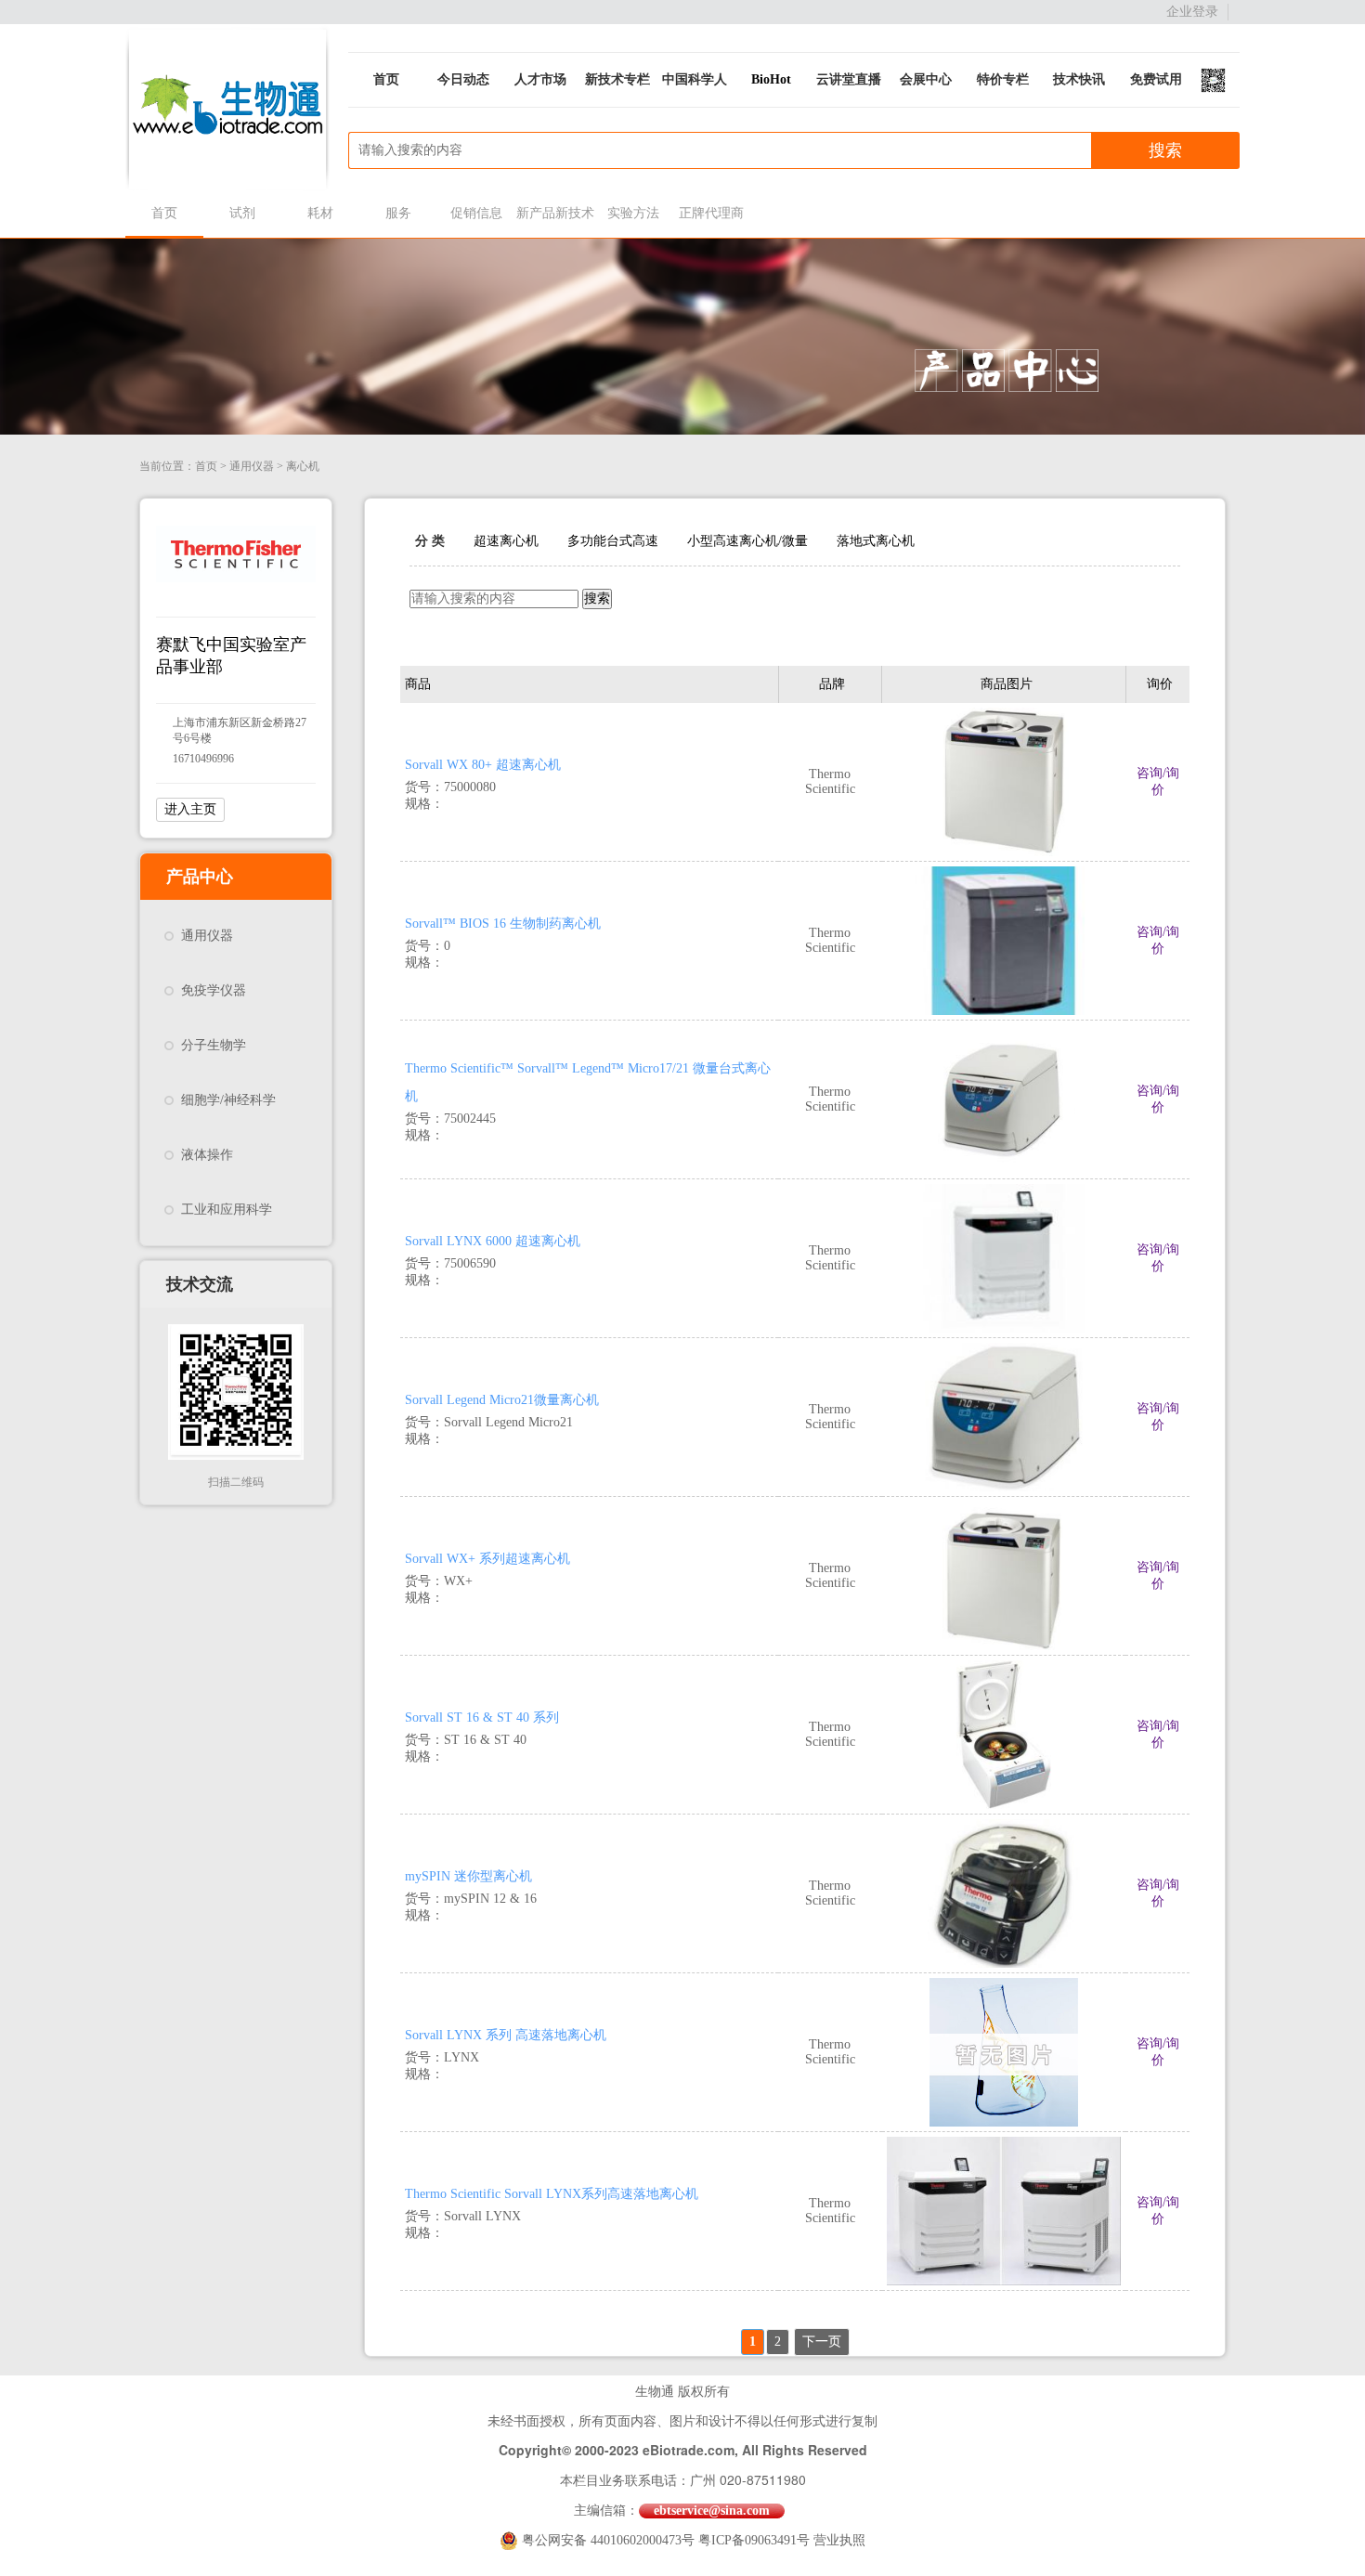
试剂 (242, 213)
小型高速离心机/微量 (747, 541)
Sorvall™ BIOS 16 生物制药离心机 (503, 924)
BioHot (771, 79)
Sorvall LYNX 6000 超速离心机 (493, 1241)
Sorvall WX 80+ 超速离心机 (483, 765)
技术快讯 (1079, 79)
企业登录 (1192, 12)
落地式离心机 (876, 541)
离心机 (303, 466)
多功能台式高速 (613, 541)
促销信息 (476, 213)
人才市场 (540, 79)
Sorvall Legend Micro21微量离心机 (502, 1400)
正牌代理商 (711, 213)
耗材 (320, 213)
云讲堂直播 (849, 79)
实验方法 (633, 213)
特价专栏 (1003, 79)
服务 (398, 213)
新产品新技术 (555, 213)
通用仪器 (252, 466)
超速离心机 (506, 541)
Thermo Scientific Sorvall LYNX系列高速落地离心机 (552, 2194)
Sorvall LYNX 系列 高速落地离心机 (506, 2035)
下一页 (822, 2342)
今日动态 (463, 79)
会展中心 (926, 79)
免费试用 (1156, 79)
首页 (386, 79)
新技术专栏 (617, 79)
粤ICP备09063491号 (754, 2540)
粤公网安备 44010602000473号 (610, 2540)
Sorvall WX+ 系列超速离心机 (487, 1559)
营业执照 (839, 2540)
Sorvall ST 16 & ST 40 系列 (482, 1717)
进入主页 (190, 809)
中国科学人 (695, 79)
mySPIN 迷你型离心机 (468, 1876)
